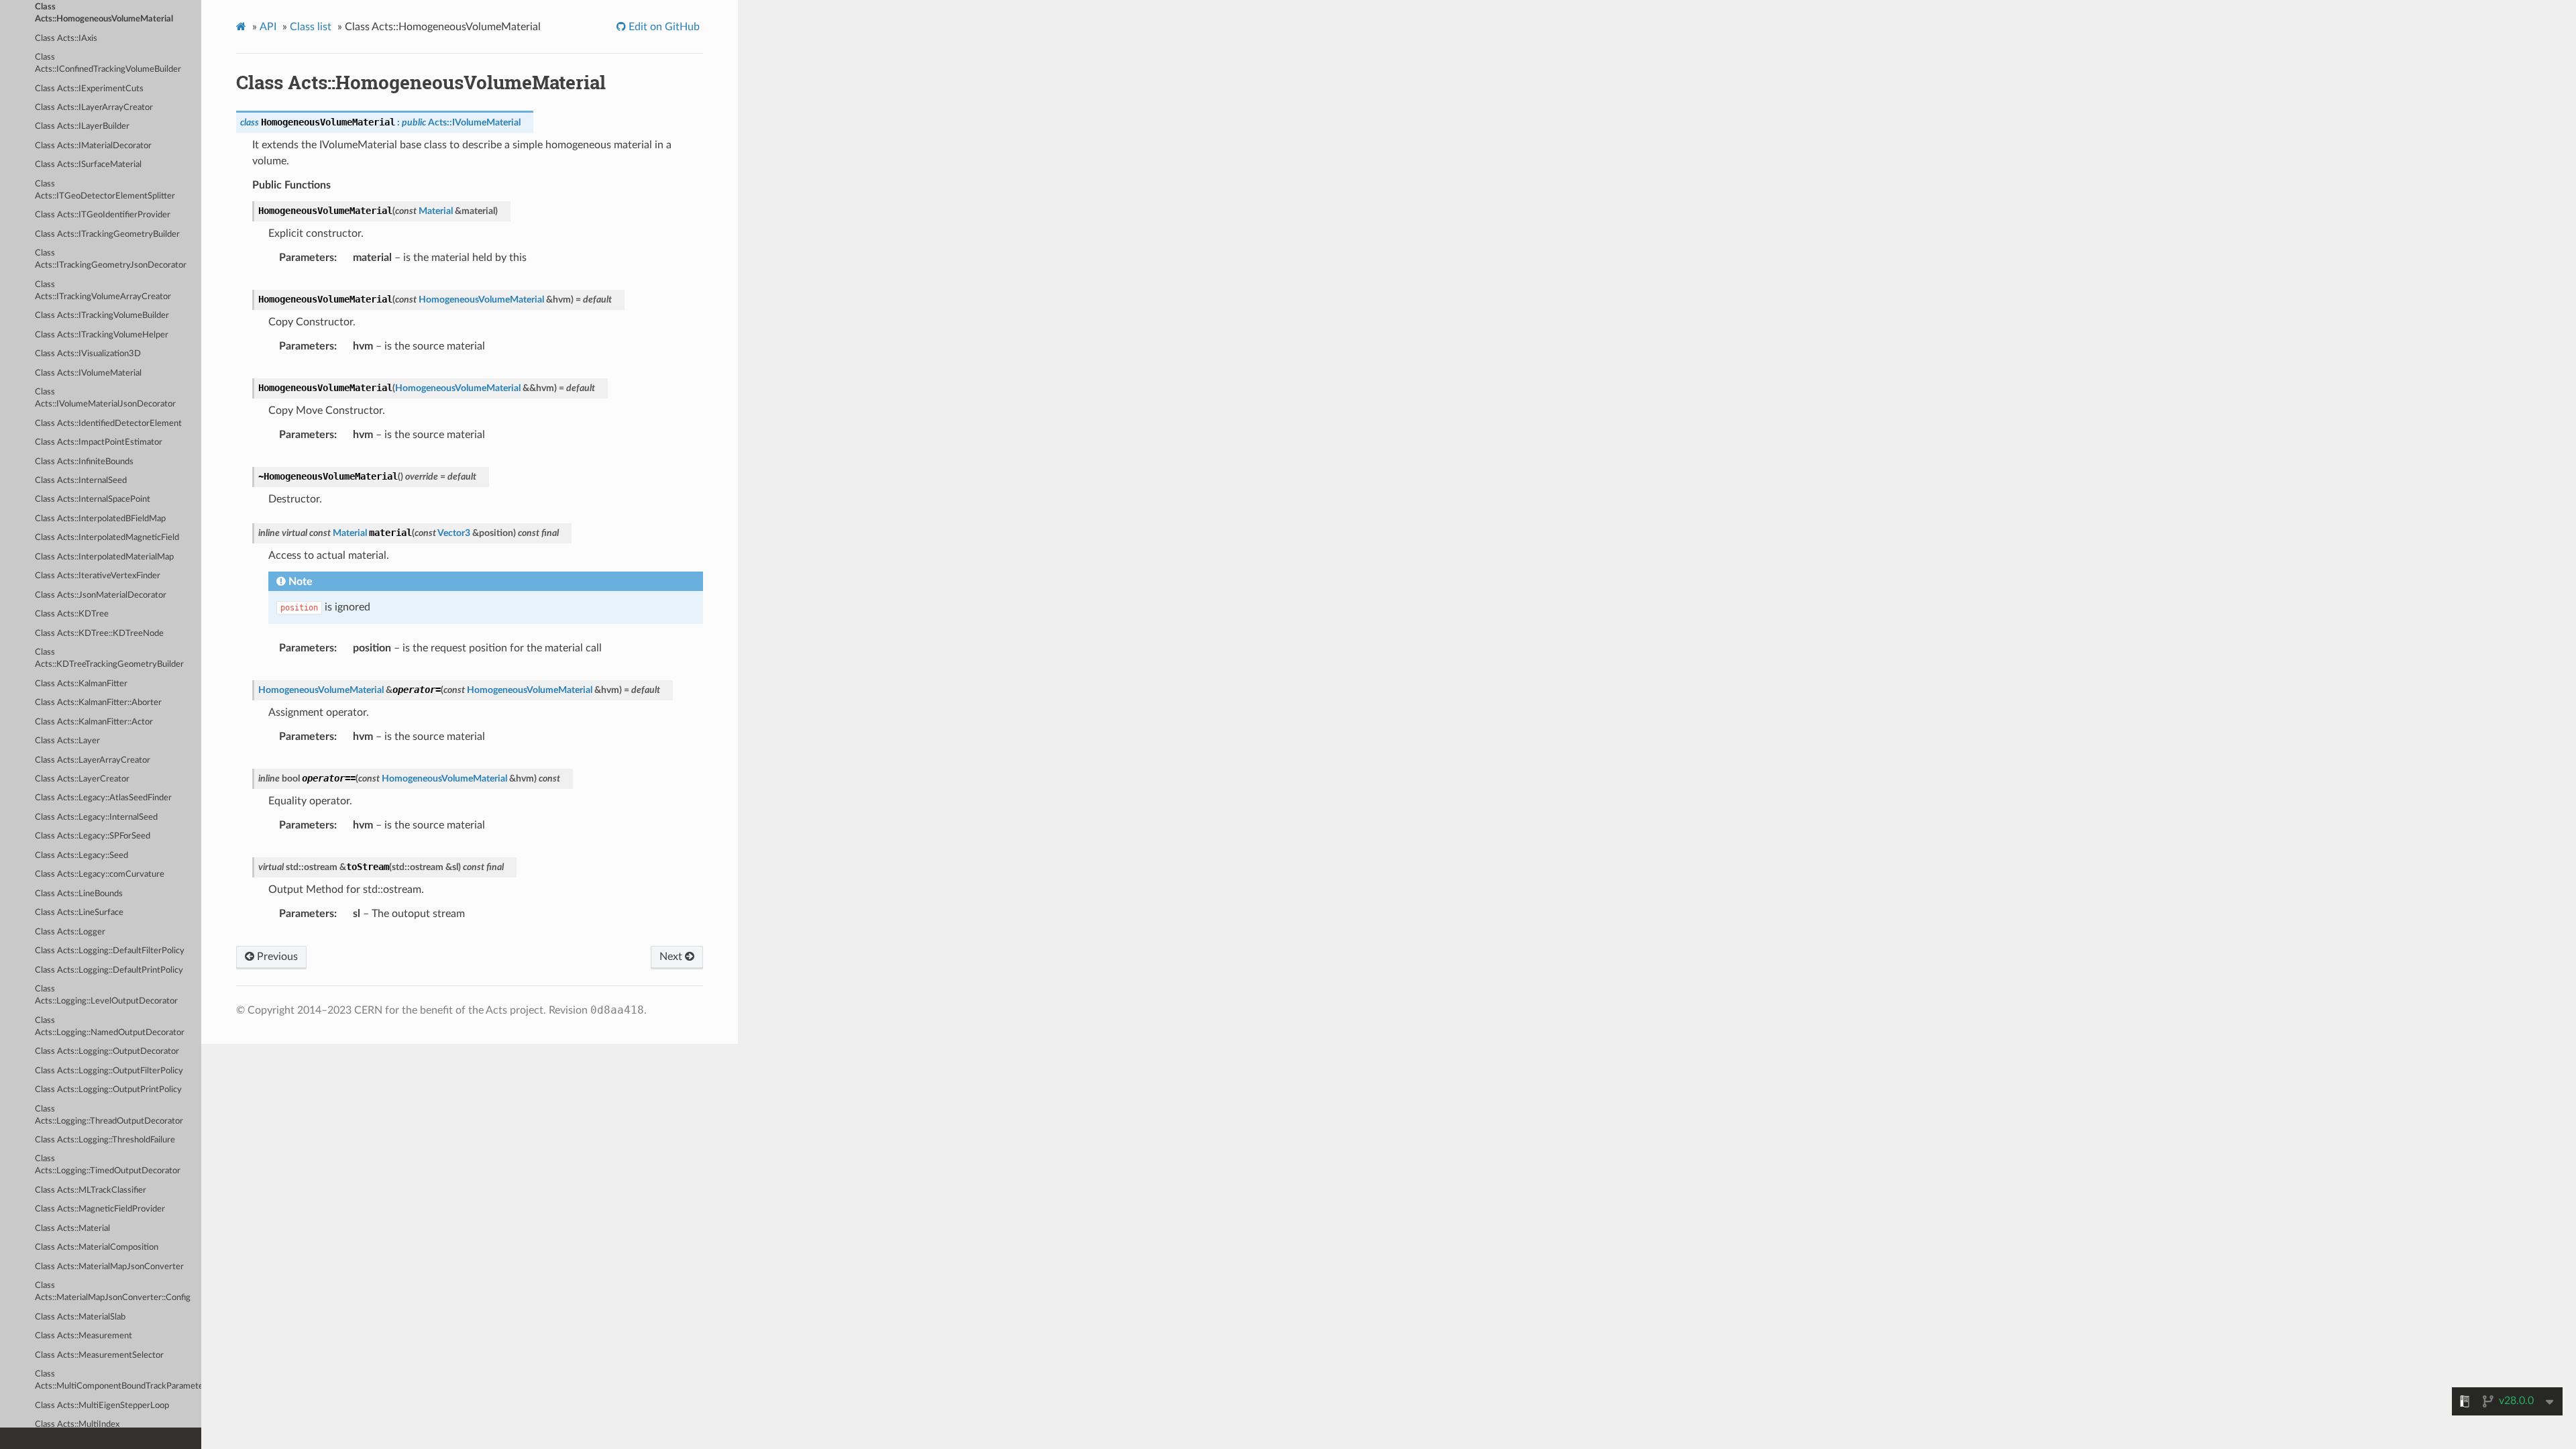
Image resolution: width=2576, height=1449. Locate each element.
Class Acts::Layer (67, 741)
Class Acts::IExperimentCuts (89, 89)
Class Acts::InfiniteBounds (84, 462)
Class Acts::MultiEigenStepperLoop (102, 1406)
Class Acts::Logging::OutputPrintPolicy (108, 1090)
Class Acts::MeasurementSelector (99, 1355)
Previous (276, 957)
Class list (311, 27)
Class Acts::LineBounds (79, 894)
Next (672, 957)
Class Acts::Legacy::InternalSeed (96, 817)
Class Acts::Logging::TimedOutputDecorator (108, 1165)
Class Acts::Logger (70, 932)
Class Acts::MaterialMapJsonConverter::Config (113, 1292)
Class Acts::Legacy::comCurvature (100, 874)
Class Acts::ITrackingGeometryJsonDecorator (111, 259)
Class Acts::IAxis (66, 39)
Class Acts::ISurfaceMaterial (88, 165)
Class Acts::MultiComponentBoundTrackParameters (118, 1380)
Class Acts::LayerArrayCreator (93, 760)
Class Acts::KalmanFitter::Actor (94, 722)
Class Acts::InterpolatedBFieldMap (100, 519)
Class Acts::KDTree (72, 614)
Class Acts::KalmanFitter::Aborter (98, 703)
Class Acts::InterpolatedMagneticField (107, 538)
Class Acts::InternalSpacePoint (93, 499)
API (268, 27)
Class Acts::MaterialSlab (80, 1317)
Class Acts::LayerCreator (82, 779)
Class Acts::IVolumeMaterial (88, 373)
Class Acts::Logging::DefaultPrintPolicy (109, 970)
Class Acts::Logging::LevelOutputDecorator (106, 995)
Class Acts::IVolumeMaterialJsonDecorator (105, 398)
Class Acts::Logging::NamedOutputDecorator (110, 1027)
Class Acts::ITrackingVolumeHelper (102, 335)
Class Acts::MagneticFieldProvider (100, 1209)
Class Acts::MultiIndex (77, 1425)
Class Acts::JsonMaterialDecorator (101, 595)
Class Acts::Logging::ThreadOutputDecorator (109, 1115)
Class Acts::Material (72, 1229)
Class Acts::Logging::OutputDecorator (107, 1052)
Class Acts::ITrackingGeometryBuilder (107, 234)
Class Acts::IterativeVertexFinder (98, 576)
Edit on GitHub (663, 27)
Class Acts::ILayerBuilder (82, 126)
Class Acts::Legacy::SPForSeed (93, 836)
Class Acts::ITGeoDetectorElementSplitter (105, 190)
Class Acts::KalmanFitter (81, 684)
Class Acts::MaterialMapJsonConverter (109, 1267)
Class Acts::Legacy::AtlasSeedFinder (103, 798)
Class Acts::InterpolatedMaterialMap (104, 557)
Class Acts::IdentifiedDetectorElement (108, 424)
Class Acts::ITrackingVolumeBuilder (102, 316)
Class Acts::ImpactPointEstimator (99, 442)
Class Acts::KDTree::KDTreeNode (99, 634)
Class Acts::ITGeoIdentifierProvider (103, 215)
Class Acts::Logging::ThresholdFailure (105, 1140)
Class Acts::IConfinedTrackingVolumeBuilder (108, 63)
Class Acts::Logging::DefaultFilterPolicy (110, 951)
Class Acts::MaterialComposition (97, 1247)
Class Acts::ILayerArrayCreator (94, 108)
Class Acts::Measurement (84, 1336)
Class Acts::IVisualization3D (88, 354)
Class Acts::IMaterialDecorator (93, 146)
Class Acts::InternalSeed (81, 481)
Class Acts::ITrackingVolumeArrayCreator (103, 291)
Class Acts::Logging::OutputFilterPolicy (109, 1071)
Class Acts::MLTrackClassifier (91, 1190)
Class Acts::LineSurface (79, 913)
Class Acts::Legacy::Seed (82, 856)
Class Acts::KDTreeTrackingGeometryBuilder (109, 658)
